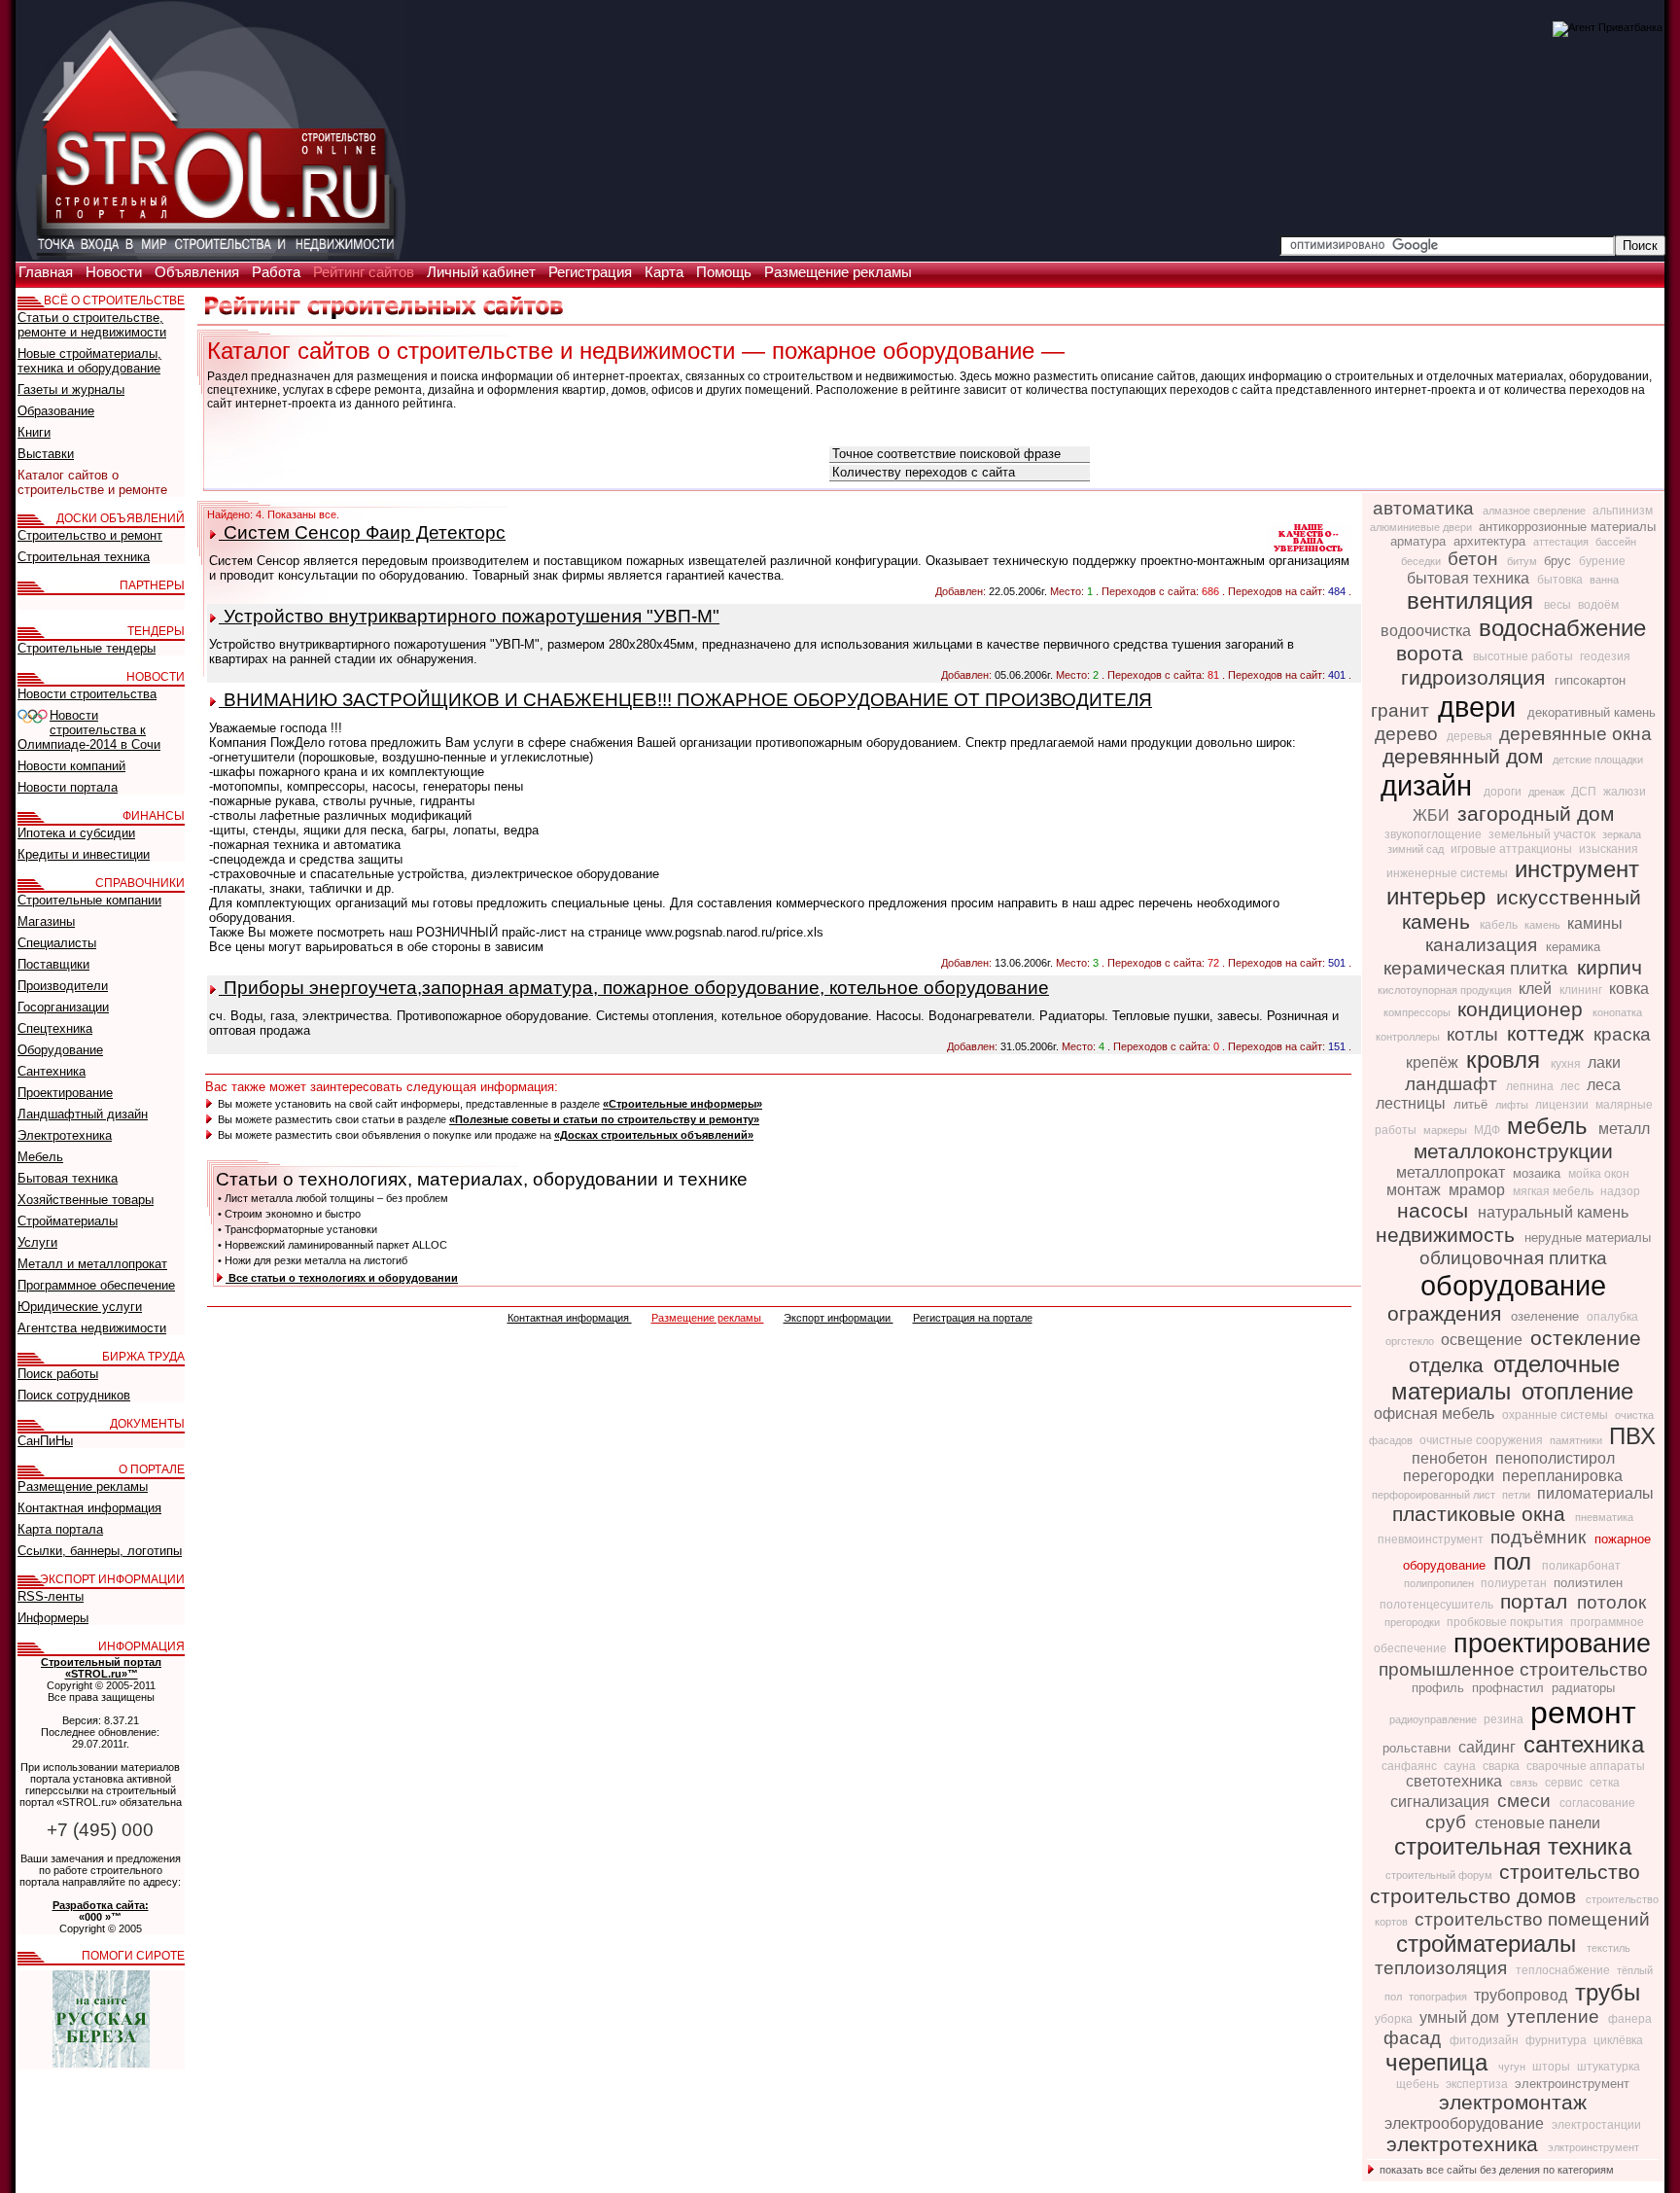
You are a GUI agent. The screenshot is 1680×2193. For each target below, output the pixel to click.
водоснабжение (1562, 628)
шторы (1553, 2067)
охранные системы (1557, 1415)
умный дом (1461, 2017)
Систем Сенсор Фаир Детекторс (362, 532)
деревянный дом (1466, 757)
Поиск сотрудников (74, 1395)
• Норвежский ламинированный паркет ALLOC (332, 1245)
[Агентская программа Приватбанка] (1608, 27)
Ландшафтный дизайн (83, 1114)
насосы (1435, 1211)
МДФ (1488, 1130)
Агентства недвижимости (92, 1328)
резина (1505, 1719)
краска (1622, 1034)
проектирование (1552, 1644)
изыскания (1609, 849)
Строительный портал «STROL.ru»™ (101, 1668)
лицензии (1563, 1105)
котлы (1475, 1034)
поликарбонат (1581, 1566)
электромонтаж (1513, 2103)
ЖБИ (1433, 815)
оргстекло (1411, 1341)
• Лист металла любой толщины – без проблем (333, 1198)
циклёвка (1618, 2040)
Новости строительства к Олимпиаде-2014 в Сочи (89, 730)
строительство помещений (1532, 1919)
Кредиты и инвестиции (84, 854)
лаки (1604, 1062)
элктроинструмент (1593, 2147)
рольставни (1418, 1748)
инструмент (1577, 869)
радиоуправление (1435, 1719)
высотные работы (1524, 656)
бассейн (1616, 542)
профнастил (1510, 1688)
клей (1537, 989)
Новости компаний (71, 766)
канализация (1484, 945)
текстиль (1609, 1948)
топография (1439, 1997)
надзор (1620, 1191)
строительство (1570, 1872)
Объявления (199, 272)
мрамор (1479, 1190)
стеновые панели (1538, 1823)
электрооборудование (1466, 2123)
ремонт (1583, 1713)
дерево (1409, 734)
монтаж (1416, 1190)
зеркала (1622, 834)
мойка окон (1599, 1174)
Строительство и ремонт (90, 535)
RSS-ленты (51, 1596)
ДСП (1585, 792)
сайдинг (1489, 1747)
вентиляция (1473, 601)
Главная (48, 272)
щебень (1419, 2084)
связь (1525, 1783)
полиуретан (1515, 1583)
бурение (1602, 561)
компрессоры (1418, 1012)
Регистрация (592, 272)
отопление (1577, 1391)
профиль (1440, 1688)
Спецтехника (55, 1028)
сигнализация (1442, 1802)
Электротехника (65, 1135)
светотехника (1456, 1781)
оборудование (1513, 1285)
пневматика (1604, 1517)
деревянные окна (1575, 734)
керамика (1573, 947)
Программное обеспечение (96, 1285)
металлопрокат (1452, 1172)
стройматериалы (1489, 1944)
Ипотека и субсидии (76, 833)
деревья (1471, 736)
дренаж (1548, 792)
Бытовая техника (68, 1178)
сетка (1605, 1783)
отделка (1449, 1365)
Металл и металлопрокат (92, 1264)
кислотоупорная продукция (1446, 990)
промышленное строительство (1513, 1669)
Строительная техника (84, 557)
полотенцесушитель (1438, 1605)
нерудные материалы (1588, 1238)
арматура (1420, 541)
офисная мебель (1436, 1414)
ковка (1629, 989)
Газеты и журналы (71, 389)
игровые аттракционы (1513, 849)
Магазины (46, 921)
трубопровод (1522, 1995)
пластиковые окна (1482, 1514)
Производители (63, 986)
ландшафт (1453, 1084)
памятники (1577, 1440)
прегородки (1414, 1622)
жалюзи (1625, 792)
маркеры (1447, 1130)
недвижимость (1448, 1235)
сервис (1565, 1783)
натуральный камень (1553, 1212)
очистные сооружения (1483, 1440)
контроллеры (1409, 1037)
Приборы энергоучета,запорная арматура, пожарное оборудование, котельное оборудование (634, 988)
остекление (1586, 1338)
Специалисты (57, 943)
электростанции (1596, 2125)
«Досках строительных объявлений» (654, 1135)
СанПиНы (45, 1441)
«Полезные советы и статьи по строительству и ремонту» (604, 1119)
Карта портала (60, 1529)
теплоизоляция (1443, 1968)
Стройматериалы (68, 1221)
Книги (34, 432)
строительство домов (1476, 1896)
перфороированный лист (1435, 1495)
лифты (1513, 1105)
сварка (1503, 1766)
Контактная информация (570, 1318)
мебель (1551, 1126)
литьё (1472, 1104)
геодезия (1605, 656)
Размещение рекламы (838, 272)
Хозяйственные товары (86, 1200)
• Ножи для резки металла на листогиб (313, 1260)
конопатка (1617, 1012)
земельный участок (1543, 834)
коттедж (1548, 1034)
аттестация (1562, 542)
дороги (1504, 792)
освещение (1484, 1340)
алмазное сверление (1536, 511)
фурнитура (1557, 2040)
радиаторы (1583, 1688)
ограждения (1447, 1314)
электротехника (1465, 2144)
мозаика (1539, 1173)
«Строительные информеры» (682, 1104)
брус (1559, 561)
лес (1572, 1086)
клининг (1582, 990)
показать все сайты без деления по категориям (1495, 2170)
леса (1604, 1085)
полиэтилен (1588, 1583)
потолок (1611, 1602)
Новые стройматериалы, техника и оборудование (89, 361)
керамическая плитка (1478, 968)
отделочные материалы (1505, 1378)
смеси (1526, 1801)
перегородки (1451, 1476)
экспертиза (1478, 2084)
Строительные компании (89, 900)
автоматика (1426, 508)
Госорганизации (63, 1007)
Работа (278, 272)
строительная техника (1513, 1846)
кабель (1500, 925)
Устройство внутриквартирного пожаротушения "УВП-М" (469, 616)
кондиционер (1523, 1009)
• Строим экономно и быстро (289, 1214)
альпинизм (1623, 511)
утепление (1556, 2016)
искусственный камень (1522, 910)
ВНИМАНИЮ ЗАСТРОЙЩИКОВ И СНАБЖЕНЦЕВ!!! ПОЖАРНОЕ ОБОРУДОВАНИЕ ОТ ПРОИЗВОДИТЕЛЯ (685, 700)
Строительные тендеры (87, 648)
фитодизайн (1486, 2040)
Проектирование (65, 1093)
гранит (1402, 710)
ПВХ (1632, 1436)
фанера (1630, 2019)
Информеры (53, 1618)
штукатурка (1609, 2067)
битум (1523, 561)
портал (1537, 1602)
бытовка (1561, 580)
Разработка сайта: (101, 1905)
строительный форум (1440, 1875)
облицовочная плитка (1513, 1258)
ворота (1433, 654)
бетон (1475, 559)
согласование (1597, 1803)
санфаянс (1411, 1766)
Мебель (40, 1157)
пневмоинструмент (1432, 1539)
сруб (1448, 1822)
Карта (666, 272)
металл (1624, 1129)
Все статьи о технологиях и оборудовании (342, 1278)
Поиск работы (58, 1374)
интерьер (1439, 896)
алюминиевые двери (1422, 527)
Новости (116, 272)
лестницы (1413, 1103)
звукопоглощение (1435, 834)
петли (1518, 1495)
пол (1516, 1561)
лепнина (1531, 1086)
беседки (1422, 561)
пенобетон (1452, 1458)
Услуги (37, 1242)
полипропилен (1440, 1583)
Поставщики (53, 964)
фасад (1415, 2038)
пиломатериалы (1595, 1493)
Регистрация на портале (973, 1318)
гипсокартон (1590, 680)
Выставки (46, 454)
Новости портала (68, 787)
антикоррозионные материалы (1567, 527)
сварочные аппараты (1586, 1766)
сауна (1461, 1766)
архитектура (1491, 541)
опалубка (1612, 1317)
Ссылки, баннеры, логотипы (100, 1551)
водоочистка (1428, 631)
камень (1544, 925)
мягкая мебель (1555, 1191)
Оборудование (60, 1050)
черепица (1440, 2062)
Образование (56, 411)
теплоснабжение (1564, 1970)
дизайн (1430, 785)
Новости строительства (87, 694)
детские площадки (1598, 760)
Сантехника (52, 1071)
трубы (1608, 1992)
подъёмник (1540, 1537)
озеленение (1547, 1316)
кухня (1567, 1064)
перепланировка (1562, 1476)
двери (1481, 707)
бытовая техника (1470, 578)
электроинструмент (1572, 2084)
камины (1595, 923)
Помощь (726, 272)
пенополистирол (1555, 1458)
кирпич (1610, 968)
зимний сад (1417, 849)
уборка (1395, 2019)
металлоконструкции (1513, 1151)
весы (1559, 605)
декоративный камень (1592, 712)
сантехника (1584, 1744)
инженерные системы (1449, 873)
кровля (1506, 1060)
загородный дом (1536, 814)
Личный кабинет (483, 272)
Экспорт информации (839, 1318)
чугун (1513, 2067)
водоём (1598, 605)
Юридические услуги (80, 1307)
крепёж (1434, 1062)
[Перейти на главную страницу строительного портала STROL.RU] (211, 256)
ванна (1604, 580)
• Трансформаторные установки (297, 1229)
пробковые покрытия (1506, 1622)
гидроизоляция (1476, 678)
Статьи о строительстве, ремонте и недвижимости (92, 325)
